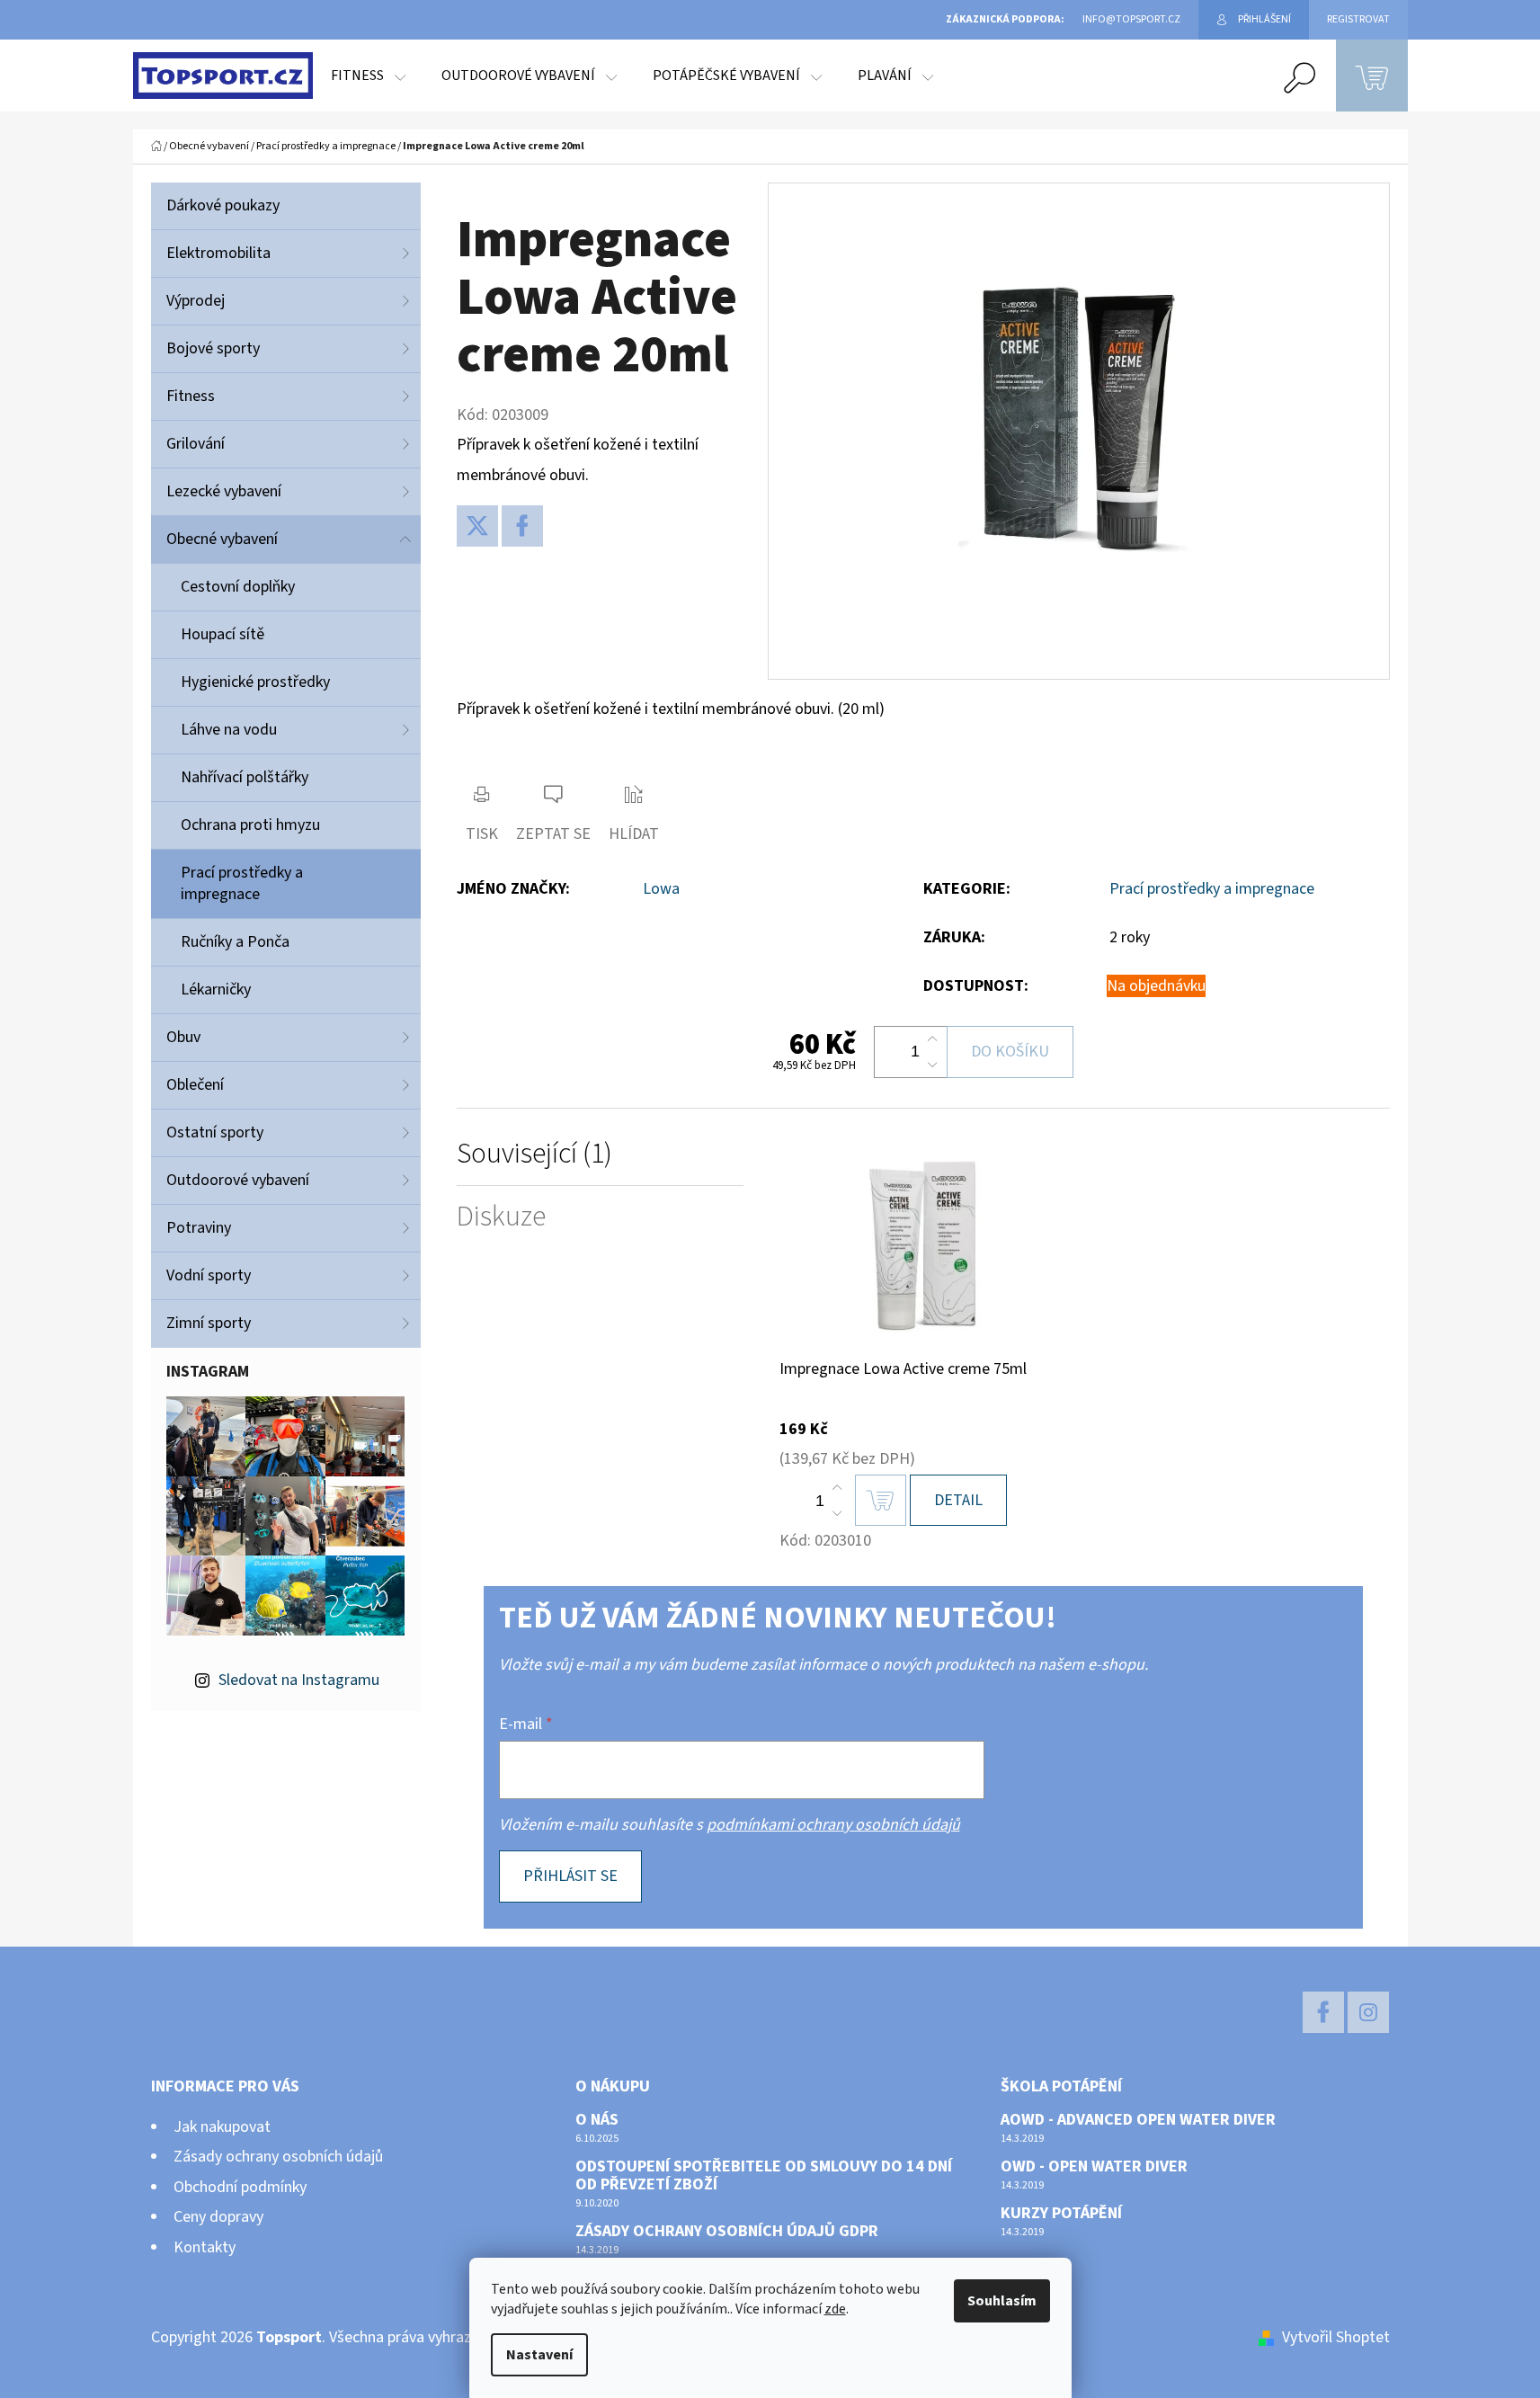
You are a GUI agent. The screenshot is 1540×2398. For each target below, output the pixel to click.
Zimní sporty (209, 1323)
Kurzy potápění (1061, 2214)
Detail (958, 1500)
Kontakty (205, 2247)
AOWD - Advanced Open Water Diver (1138, 2120)
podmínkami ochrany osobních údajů (833, 1825)
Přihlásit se (570, 1876)
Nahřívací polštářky (245, 777)
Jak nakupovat (222, 2127)
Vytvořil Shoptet (1336, 2337)
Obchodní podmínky (240, 2187)
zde (835, 2309)
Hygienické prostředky (255, 682)
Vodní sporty (209, 1275)
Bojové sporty (213, 348)
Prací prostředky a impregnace (242, 883)
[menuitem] (368, 76)
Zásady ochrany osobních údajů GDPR (727, 2232)
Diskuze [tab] (501, 1217)
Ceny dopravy (218, 2217)
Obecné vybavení (222, 539)
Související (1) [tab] (534, 1154)
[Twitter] (477, 526)
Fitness (191, 396)
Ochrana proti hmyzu (250, 825)
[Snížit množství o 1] (932, 1065)
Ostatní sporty (215, 1132)
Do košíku (1010, 1052)
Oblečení (195, 1085)
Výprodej (196, 301)
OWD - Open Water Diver (1094, 2167)
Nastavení (539, 2355)
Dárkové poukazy (223, 205)
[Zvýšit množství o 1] (932, 1039)
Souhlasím (1002, 2301)
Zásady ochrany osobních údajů (278, 2157)
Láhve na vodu (229, 730)
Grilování (196, 444)
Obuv (183, 1037)
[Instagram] (1368, 2012)
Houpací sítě (223, 634)
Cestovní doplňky (238, 587)
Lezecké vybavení (224, 491)
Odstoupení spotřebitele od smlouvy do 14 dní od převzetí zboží (764, 2176)
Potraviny (199, 1228)
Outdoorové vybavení (238, 1180)
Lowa (661, 889)
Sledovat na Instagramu (299, 1680)
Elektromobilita (218, 253)
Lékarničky (216, 990)
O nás (597, 2120)
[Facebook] (522, 526)
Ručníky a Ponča (235, 942)
